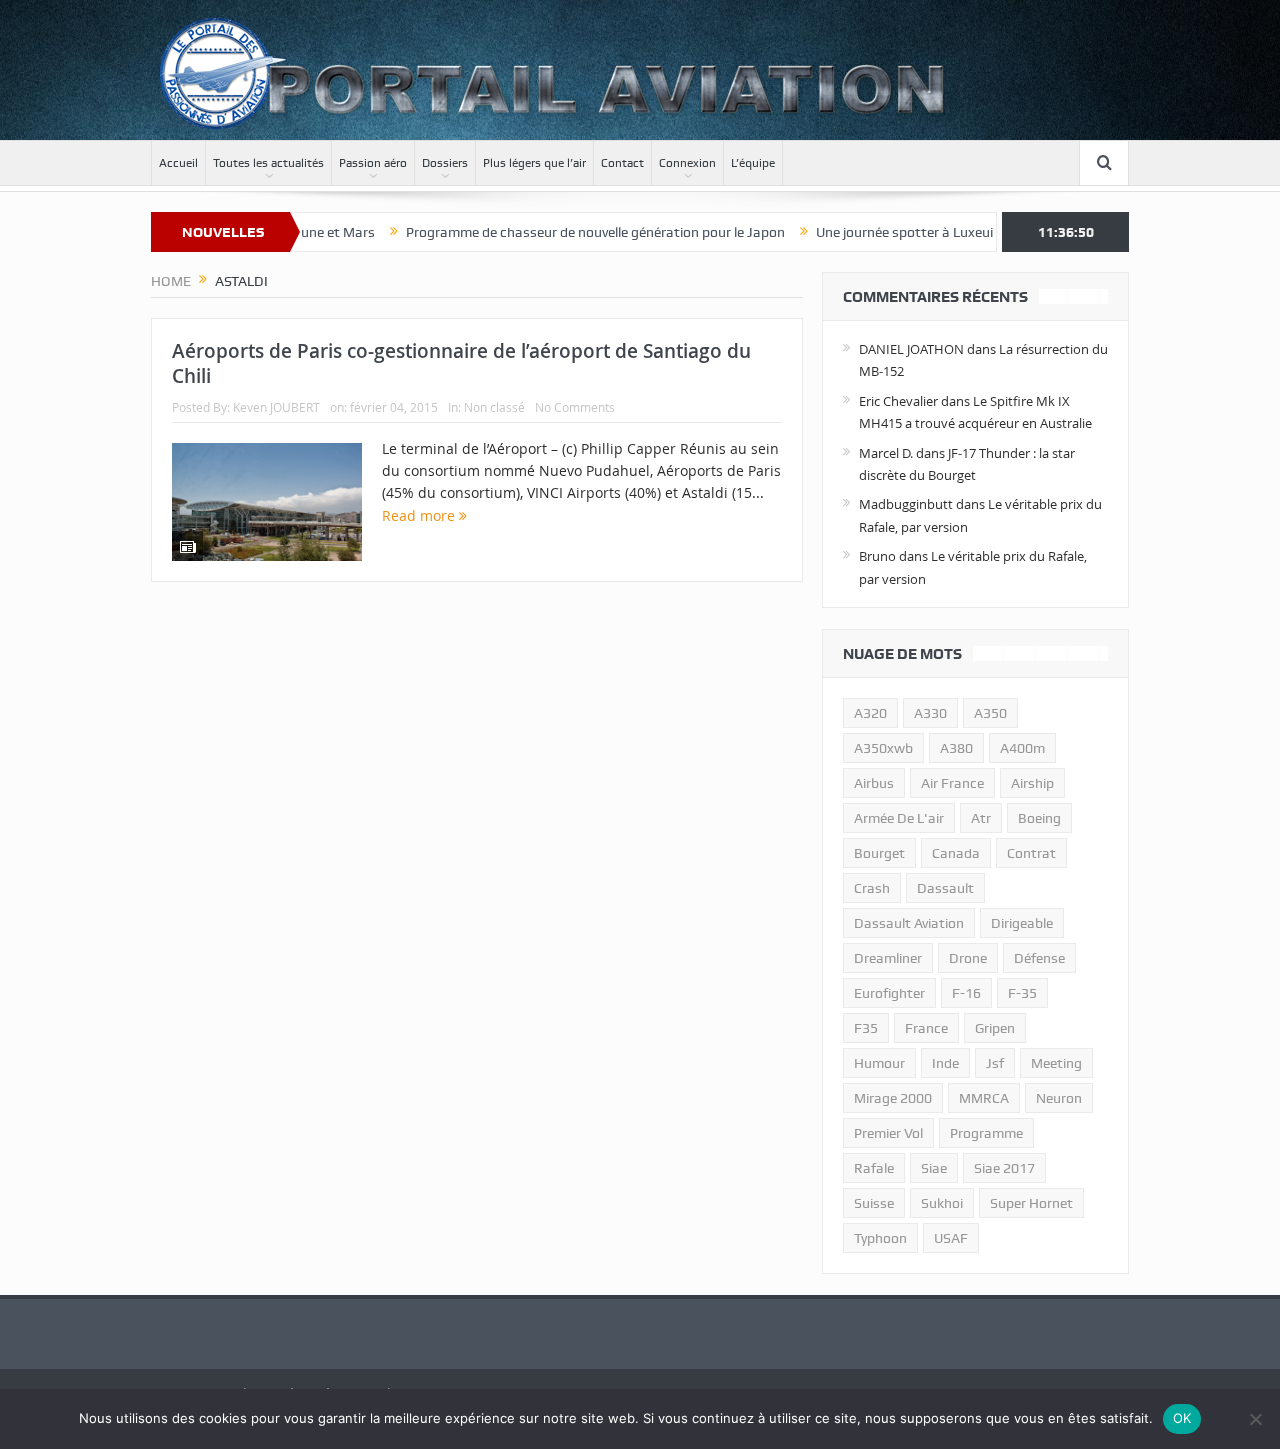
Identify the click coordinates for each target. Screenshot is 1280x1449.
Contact (622, 163)
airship (1032, 783)
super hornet (1031, 1203)
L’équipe (753, 163)
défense (1039, 958)
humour (879, 1063)
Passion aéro (373, 163)
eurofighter (889, 993)
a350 (990, 713)
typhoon (880, 1238)
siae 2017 (1004, 1168)
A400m (1022, 748)
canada (956, 853)
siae (934, 1168)
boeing (1039, 818)
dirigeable (1022, 923)
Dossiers (445, 163)
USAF (951, 1238)
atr (981, 818)
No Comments (575, 407)
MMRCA (984, 1098)
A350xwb (883, 748)
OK (1182, 1418)
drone (968, 958)
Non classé (494, 407)
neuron (1059, 1098)
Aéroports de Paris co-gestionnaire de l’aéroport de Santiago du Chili (461, 363)
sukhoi (942, 1203)
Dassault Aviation (909, 923)
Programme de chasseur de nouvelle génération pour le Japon (560, 232)
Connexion (687, 163)
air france (952, 783)
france (926, 1028)
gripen (995, 1028)
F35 (866, 1028)
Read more (420, 515)
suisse (874, 1203)
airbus (874, 783)
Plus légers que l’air (534, 163)
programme (986, 1133)
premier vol (888, 1133)
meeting (1056, 1063)
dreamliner (888, 958)
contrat (1031, 853)
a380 (956, 748)
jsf (995, 1063)
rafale (874, 1168)
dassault (945, 888)
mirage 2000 (893, 1098)
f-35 (1022, 993)
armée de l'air (899, 818)
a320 (870, 713)
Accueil (178, 163)
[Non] (1255, 1419)
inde (945, 1063)
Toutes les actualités (268, 163)
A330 (930, 713)
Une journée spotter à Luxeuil (871, 232)
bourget (879, 853)
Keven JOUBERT (276, 407)
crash (872, 888)
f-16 (966, 993)
